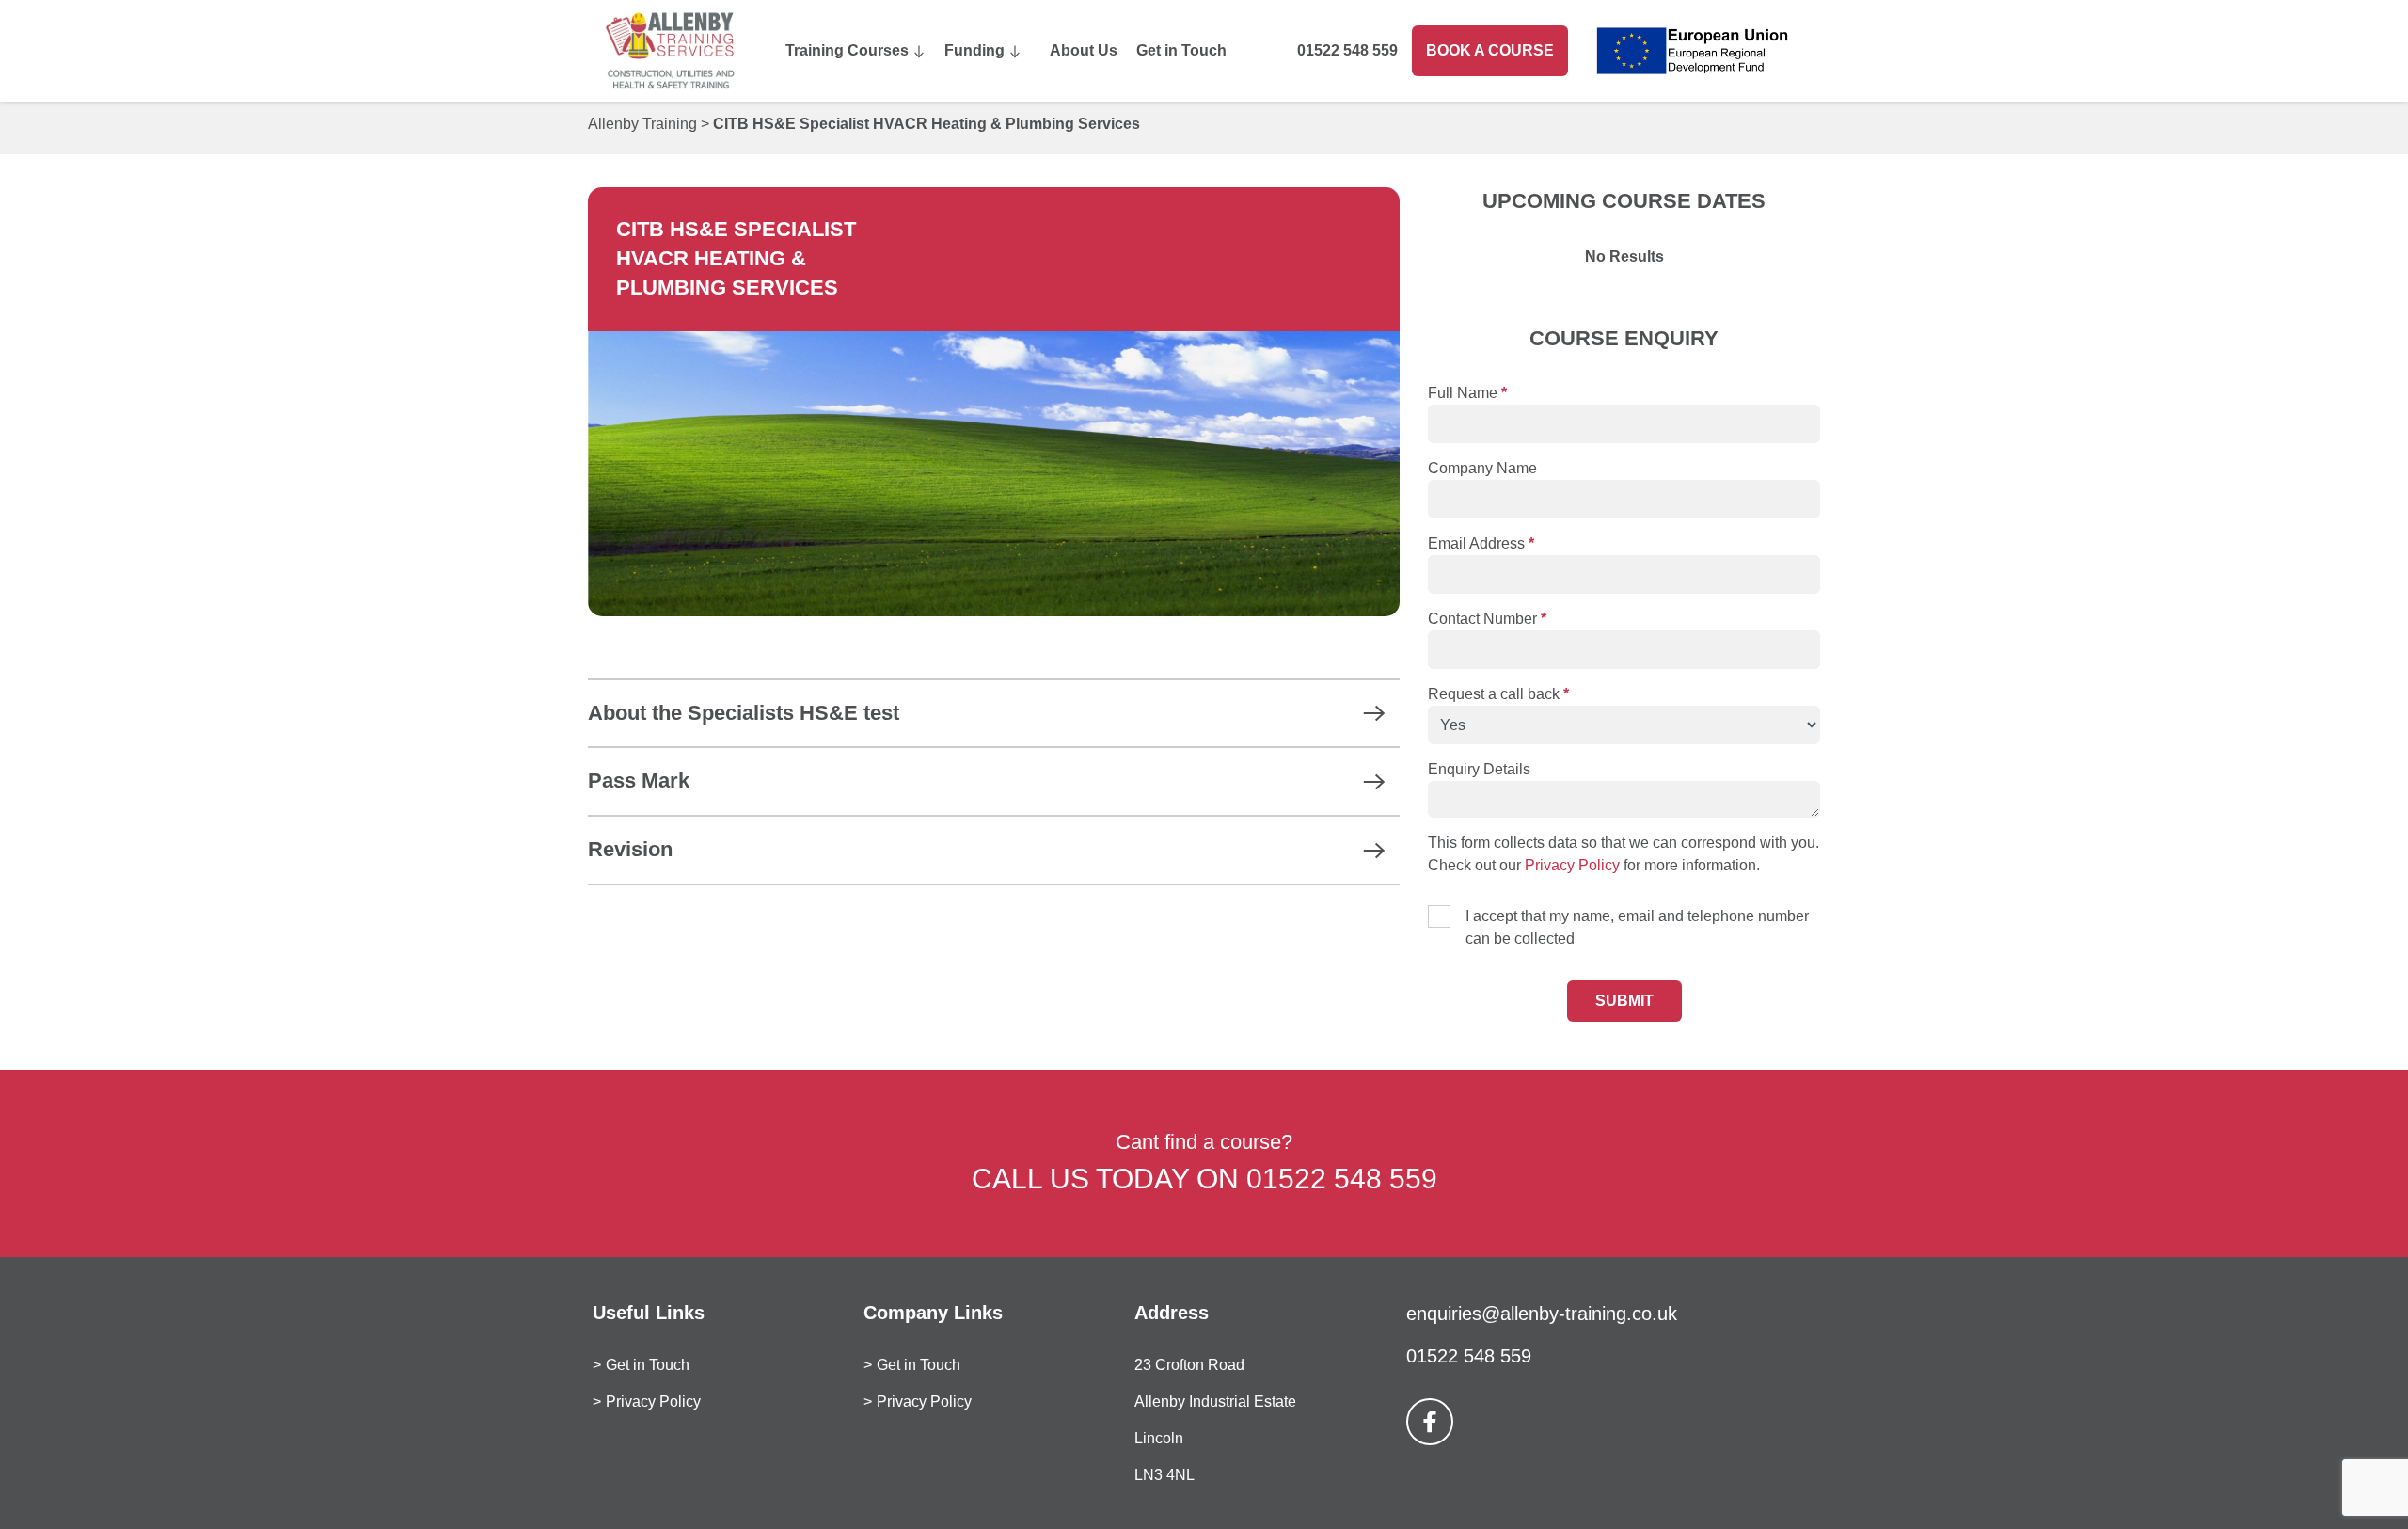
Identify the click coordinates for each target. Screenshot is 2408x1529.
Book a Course (1490, 50)
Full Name (1467, 393)
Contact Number (1487, 619)
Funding (974, 50)
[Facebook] (1430, 1422)
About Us (1084, 50)
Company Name (1482, 468)
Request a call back (1498, 694)
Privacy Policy (1572, 865)
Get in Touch (1181, 50)
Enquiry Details (1479, 769)
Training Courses (847, 50)
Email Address (1481, 543)
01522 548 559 (1347, 50)
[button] (994, 714)
